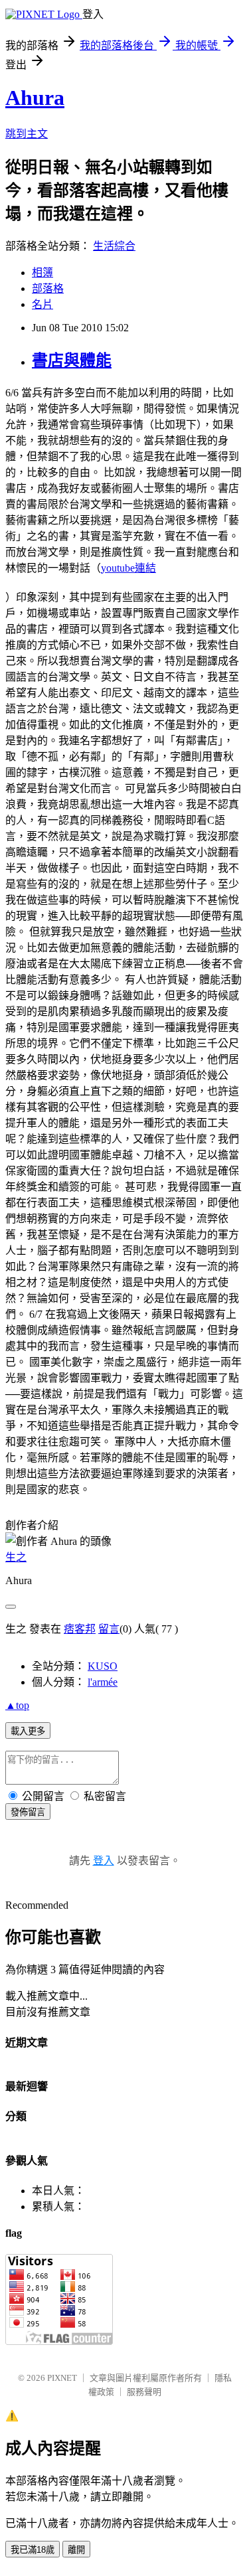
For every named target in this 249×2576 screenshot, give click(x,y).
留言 (109, 1629)
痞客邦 (80, 1629)
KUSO (103, 1666)
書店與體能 (72, 361)
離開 (76, 2550)
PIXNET (62, 2378)
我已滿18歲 (33, 2550)
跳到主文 (27, 134)
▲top (17, 1705)
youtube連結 (128, 568)
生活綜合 (114, 246)
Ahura (35, 98)
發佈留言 (28, 1812)
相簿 (42, 273)
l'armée (103, 1682)
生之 (16, 1557)
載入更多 (28, 1731)
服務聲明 (144, 2392)
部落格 (48, 288)
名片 (42, 304)
